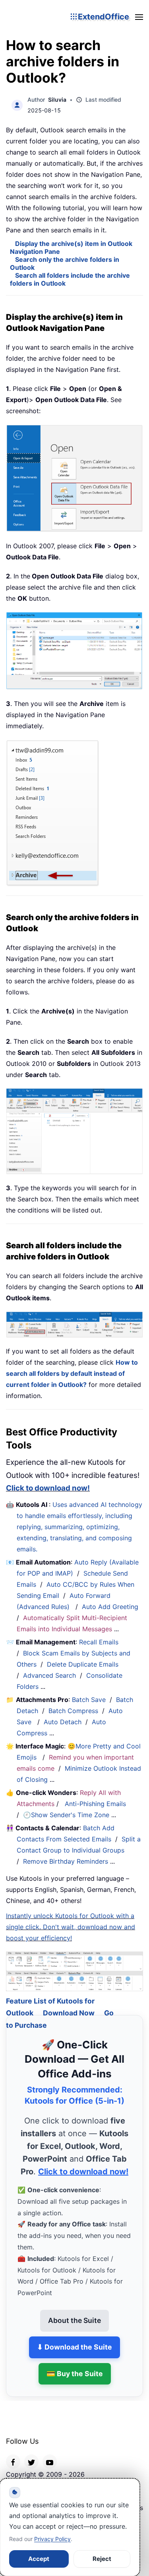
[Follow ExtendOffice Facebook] (13, 2452)
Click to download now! (48, 1488)
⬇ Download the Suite (74, 2337)
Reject (102, 2559)
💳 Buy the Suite (75, 2364)
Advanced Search (49, 1675)
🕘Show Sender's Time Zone (66, 1815)
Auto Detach (63, 1722)
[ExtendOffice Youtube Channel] (50, 2452)
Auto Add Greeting (111, 1607)
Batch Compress (73, 1711)
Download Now (69, 2003)
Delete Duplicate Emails (83, 1664)
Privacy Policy (52, 2539)
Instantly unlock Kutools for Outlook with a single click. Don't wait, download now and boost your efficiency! (71, 1927)
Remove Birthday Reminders (66, 1861)
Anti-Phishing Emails (95, 1804)
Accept (39, 2559)
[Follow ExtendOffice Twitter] (31, 2452)
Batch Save (89, 1700)
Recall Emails (99, 1642)
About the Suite (74, 2311)
